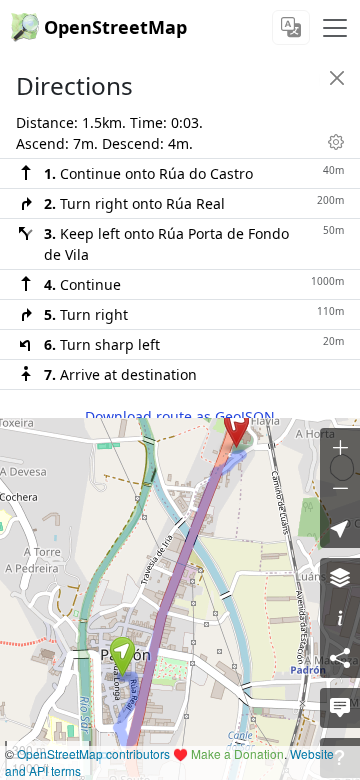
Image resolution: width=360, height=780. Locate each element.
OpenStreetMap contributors (93, 753)
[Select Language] (291, 27)
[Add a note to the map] (340, 708)
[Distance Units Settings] (336, 142)
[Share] (340, 658)
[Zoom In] (340, 448)
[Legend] (340, 618)
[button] (122, 657)
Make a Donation (237, 753)
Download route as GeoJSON (180, 416)
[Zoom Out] (340, 488)
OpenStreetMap (115, 27)
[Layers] (340, 578)
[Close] (337, 78)
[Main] (335, 28)
